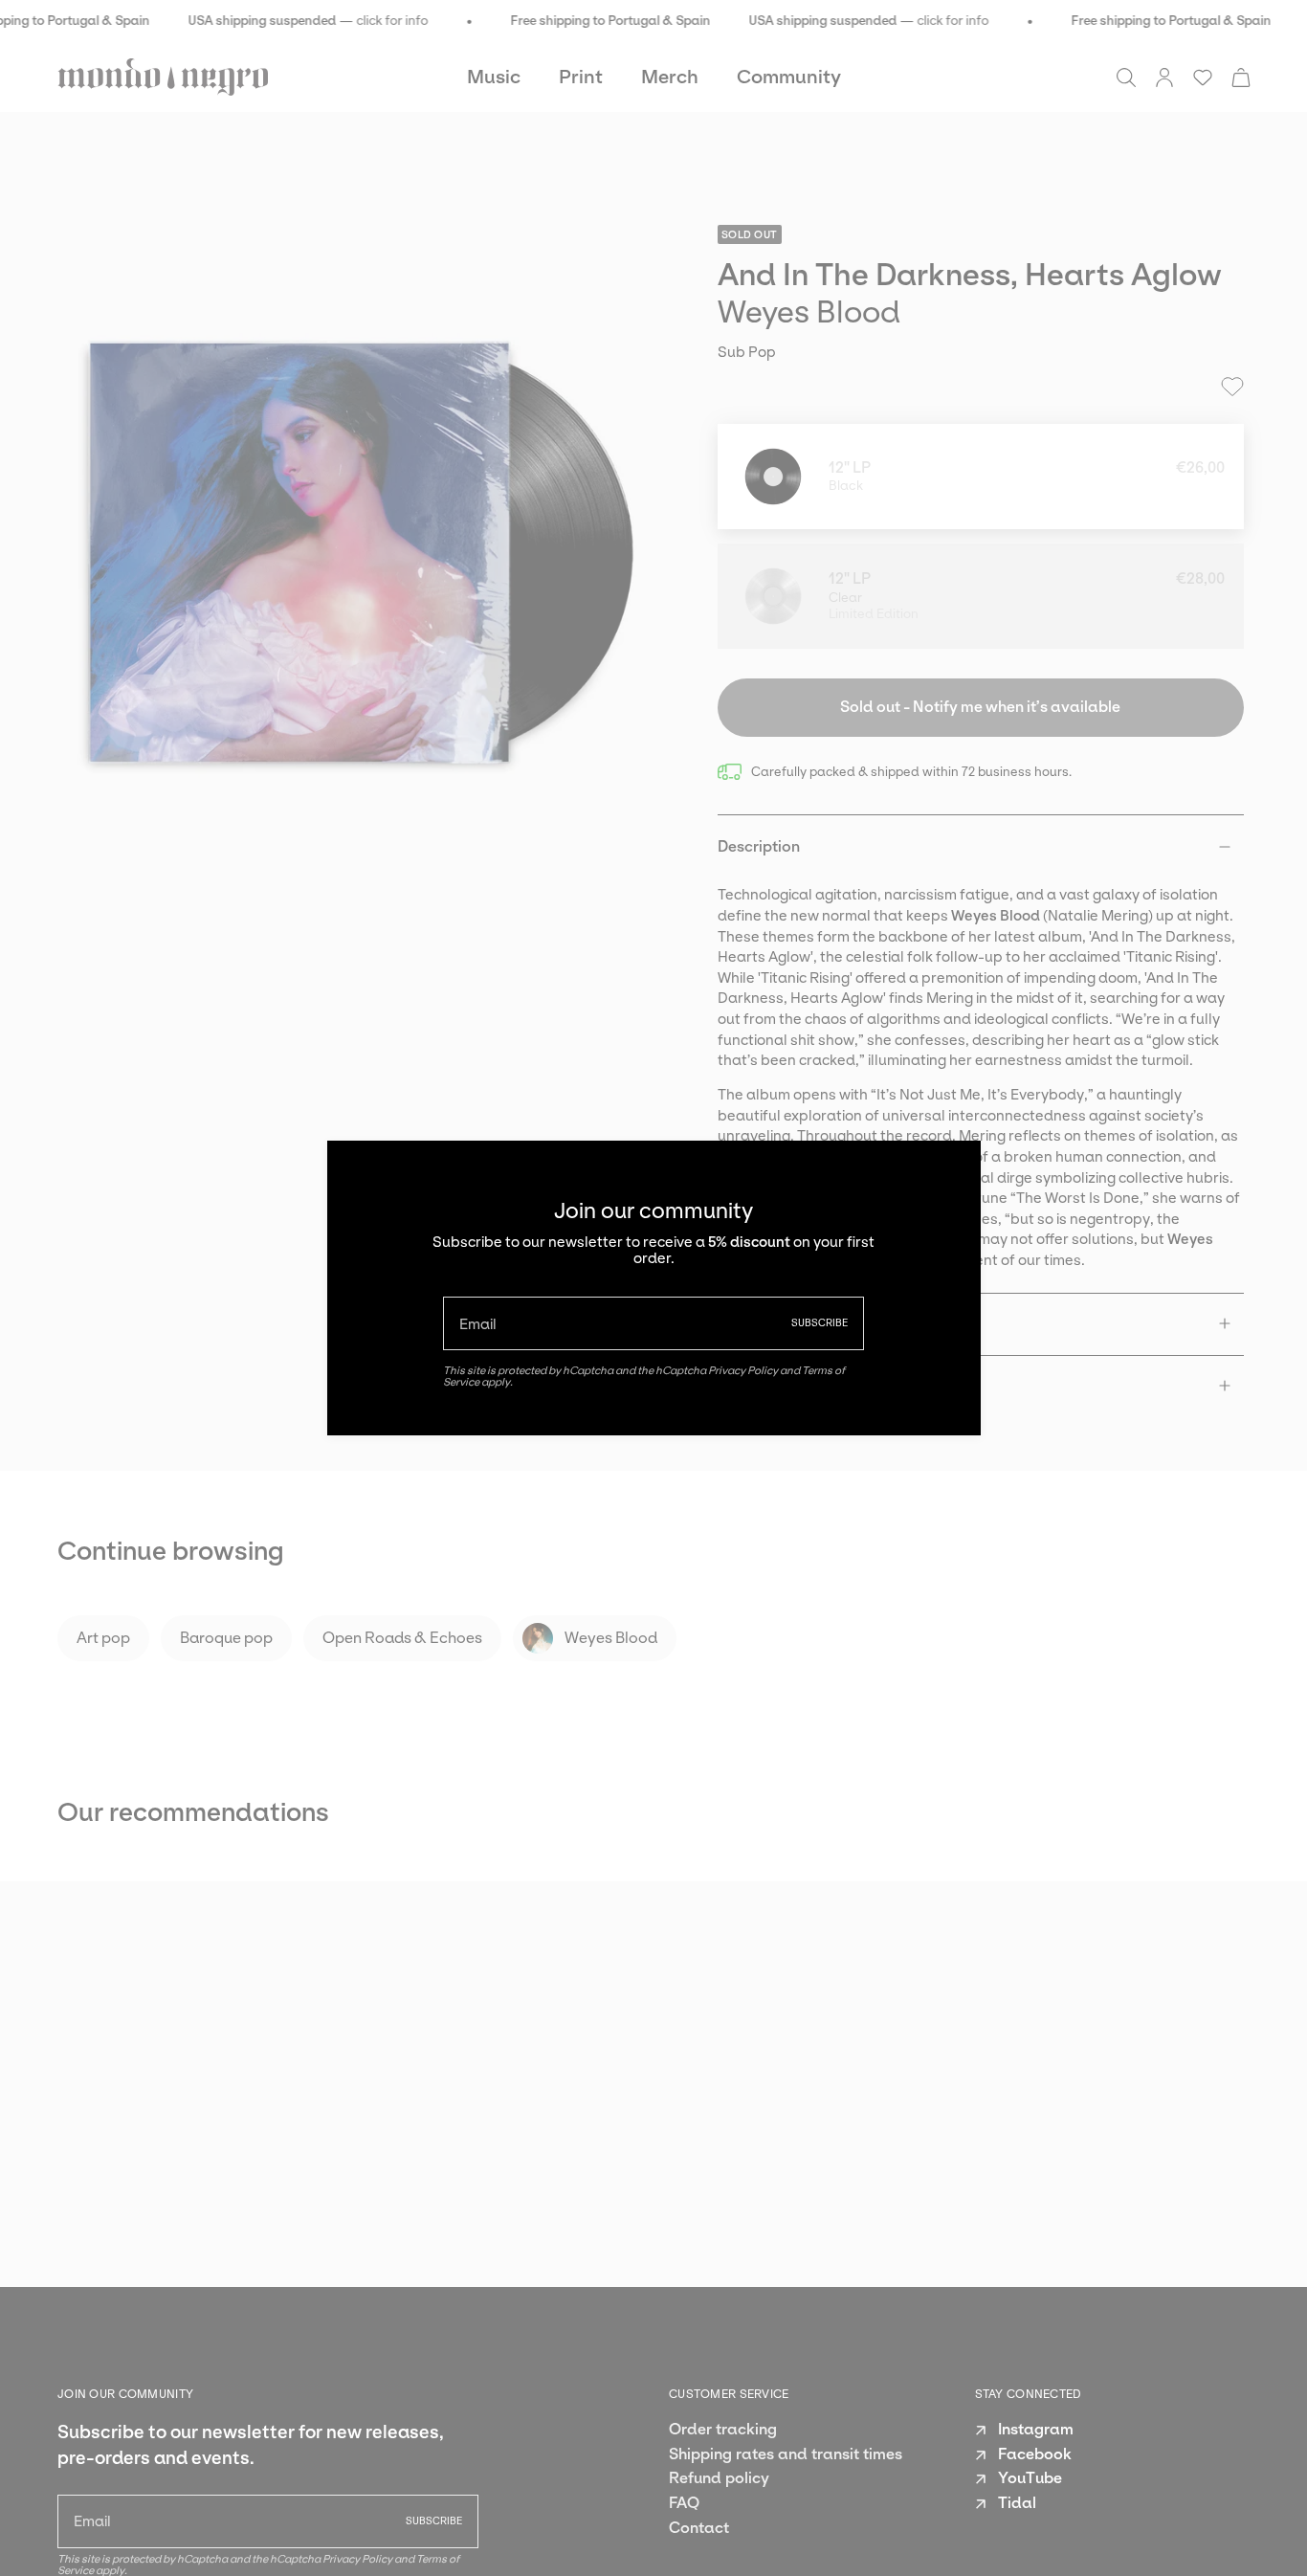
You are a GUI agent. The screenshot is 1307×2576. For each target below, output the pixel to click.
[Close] (952, 1169)
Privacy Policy (743, 1370)
